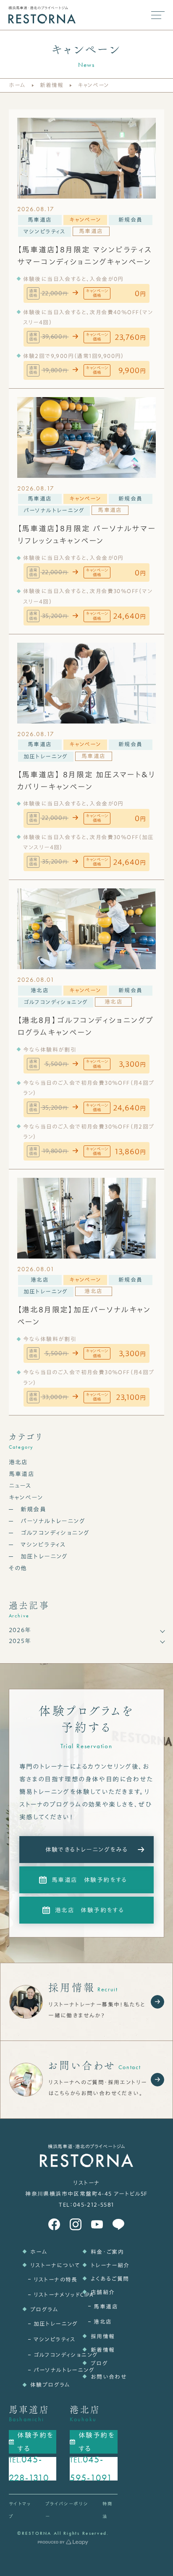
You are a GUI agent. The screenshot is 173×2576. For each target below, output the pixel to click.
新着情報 (52, 85)
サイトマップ (20, 2510)
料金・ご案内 (104, 2252)
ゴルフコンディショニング (56, 1002)
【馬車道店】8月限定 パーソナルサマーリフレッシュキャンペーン (86, 534)
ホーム (17, 85)
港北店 (40, 990)
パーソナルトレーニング (54, 510)
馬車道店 (40, 220)
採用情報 (103, 2336)
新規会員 (131, 220)
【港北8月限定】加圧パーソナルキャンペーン (84, 1316)
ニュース (20, 1486)
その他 (18, 1568)
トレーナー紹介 (104, 2265)
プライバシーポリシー (67, 2510)
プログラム (44, 2310)
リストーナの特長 (46, 2280)
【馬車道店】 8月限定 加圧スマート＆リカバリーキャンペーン (86, 780)
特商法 (108, 2510)
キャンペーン (85, 220)
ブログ (99, 2363)
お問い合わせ (104, 2377)
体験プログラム (44, 2385)
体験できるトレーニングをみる (87, 1850)
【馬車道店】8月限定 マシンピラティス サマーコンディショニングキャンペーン (85, 256)
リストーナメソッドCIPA (46, 2295)
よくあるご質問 (104, 2279)
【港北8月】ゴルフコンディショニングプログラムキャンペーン (85, 1026)
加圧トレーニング (46, 757)
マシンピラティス (45, 232)
